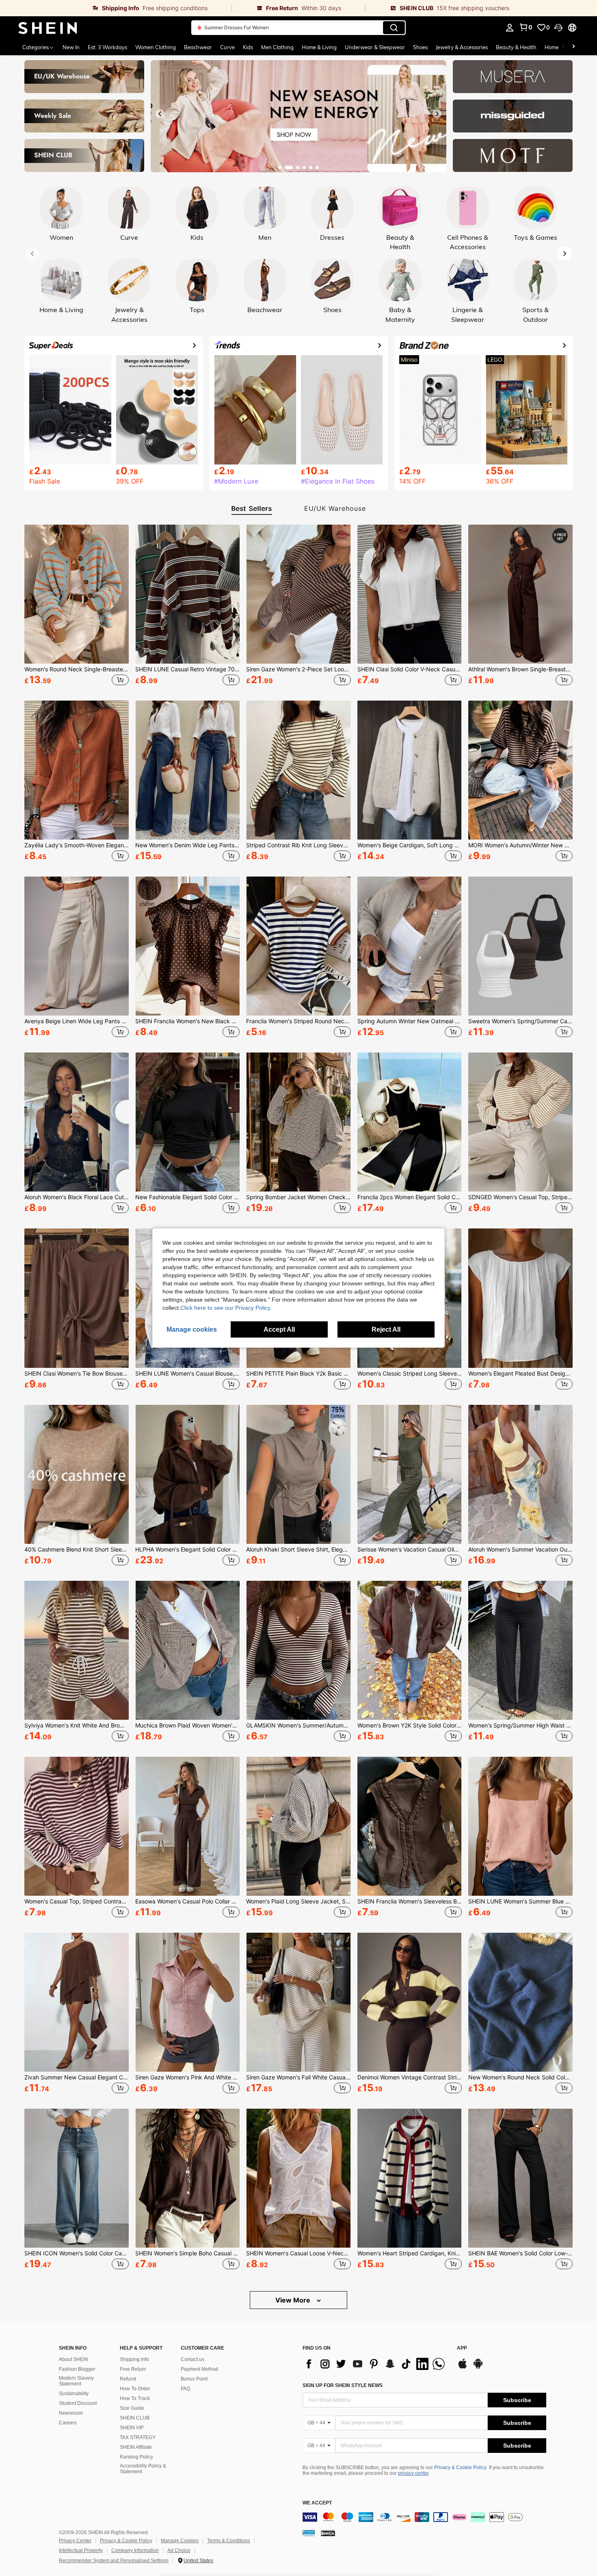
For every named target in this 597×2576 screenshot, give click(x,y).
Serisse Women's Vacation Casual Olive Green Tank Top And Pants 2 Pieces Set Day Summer (410, 1550)
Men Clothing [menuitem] (277, 47)
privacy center (413, 2473)
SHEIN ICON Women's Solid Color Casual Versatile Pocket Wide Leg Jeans (77, 2253)
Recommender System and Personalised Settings (114, 2561)
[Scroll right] (573, 47)
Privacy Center (75, 2541)
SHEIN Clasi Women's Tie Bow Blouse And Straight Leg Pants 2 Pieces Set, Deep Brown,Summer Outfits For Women (77, 1374)
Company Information (135, 2550)
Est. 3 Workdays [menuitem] (107, 47)
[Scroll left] (564, 47)
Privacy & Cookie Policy (460, 2467)
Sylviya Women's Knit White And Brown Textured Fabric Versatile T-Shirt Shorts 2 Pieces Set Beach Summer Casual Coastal (77, 1725)
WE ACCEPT (317, 2503)
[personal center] (510, 28)
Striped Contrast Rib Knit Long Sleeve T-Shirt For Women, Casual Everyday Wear (298, 845)
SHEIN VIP (132, 2428)
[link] (116, 8)
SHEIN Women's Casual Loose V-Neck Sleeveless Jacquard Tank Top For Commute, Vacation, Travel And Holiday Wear (298, 2253)
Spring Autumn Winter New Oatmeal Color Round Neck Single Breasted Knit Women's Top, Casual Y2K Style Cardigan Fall (410, 1021)
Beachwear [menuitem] (198, 47)
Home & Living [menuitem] (319, 47)
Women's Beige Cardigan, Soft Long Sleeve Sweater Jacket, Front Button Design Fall (410, 845)
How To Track (135, 2398)
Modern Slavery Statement (76, 2381)
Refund (128, 2379)
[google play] (478, 2368)
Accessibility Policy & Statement (143, 2469)
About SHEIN (74, 2359)
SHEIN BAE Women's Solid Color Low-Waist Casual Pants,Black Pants (520, 2253)
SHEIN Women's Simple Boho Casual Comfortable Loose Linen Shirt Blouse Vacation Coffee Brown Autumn (187, 2253)
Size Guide (132, 2408)
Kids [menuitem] (248, 47)
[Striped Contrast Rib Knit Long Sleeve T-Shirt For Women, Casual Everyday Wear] (298, 770)
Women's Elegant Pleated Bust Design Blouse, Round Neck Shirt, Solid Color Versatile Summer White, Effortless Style (520, 1374)
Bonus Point (194, 2379)
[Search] (394, 28)
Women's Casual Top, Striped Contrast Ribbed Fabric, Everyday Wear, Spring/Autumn (77, 1901)
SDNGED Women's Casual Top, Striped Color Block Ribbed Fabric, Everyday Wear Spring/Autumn (520, 1197)
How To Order (135, 2389)
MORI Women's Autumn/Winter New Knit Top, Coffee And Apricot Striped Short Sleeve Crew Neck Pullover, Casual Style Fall (520, 845)
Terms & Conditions (229, 2541)
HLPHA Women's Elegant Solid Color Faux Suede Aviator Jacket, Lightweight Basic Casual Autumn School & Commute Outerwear (187, 1550)
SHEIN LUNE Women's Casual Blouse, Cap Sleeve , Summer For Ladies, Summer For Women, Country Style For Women (187, 1374)
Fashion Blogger (77, 2369)
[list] (376, 2364)
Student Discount (78, 2403)
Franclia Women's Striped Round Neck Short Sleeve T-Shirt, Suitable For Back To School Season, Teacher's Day (298, 1021)
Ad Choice (179, 2550)
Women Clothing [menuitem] (156, 47)
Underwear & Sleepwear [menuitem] (375, 47)
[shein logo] (48, 28)
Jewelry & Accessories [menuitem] (462, 47)
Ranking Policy (136, 2457)
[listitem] (77, 606)
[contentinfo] (424, 2517)
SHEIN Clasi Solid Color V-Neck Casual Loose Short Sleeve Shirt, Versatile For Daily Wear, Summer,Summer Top (410, 669)
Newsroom (71, 2413)
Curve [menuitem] (227, 47)
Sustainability (74, 2394)
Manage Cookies (180, 2541)
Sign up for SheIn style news (343, 2385)
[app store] (463, 2368)
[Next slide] (437, 114)
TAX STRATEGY (138, 2437)
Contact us (193, 2359)
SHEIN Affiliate (136, 2447)
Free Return (133, 2369)
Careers (68, 2423)
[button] (558, 28)
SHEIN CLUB (135, 2418)
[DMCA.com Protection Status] (328, 2533)
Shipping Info (134, 2359)
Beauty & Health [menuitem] (516, 47)
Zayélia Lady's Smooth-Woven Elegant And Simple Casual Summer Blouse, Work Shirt (77, 845)
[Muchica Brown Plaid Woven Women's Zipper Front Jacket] (187, 1650)
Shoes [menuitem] (420, 47)
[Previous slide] (160, 114)
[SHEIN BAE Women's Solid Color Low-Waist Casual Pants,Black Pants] (520, 2178)
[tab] (249, 509)
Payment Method (199, 2369)
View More (294, 2300)
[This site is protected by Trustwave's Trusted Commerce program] (309, 2533)
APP (462, 2348)
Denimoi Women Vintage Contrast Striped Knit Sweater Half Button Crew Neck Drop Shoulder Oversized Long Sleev (410, 2077)
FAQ (185, 2389)
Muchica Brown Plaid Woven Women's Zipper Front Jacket (187, 1725)
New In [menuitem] (71, 47)
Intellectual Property (81, 2550)
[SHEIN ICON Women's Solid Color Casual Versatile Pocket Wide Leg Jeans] (77, 2178)
